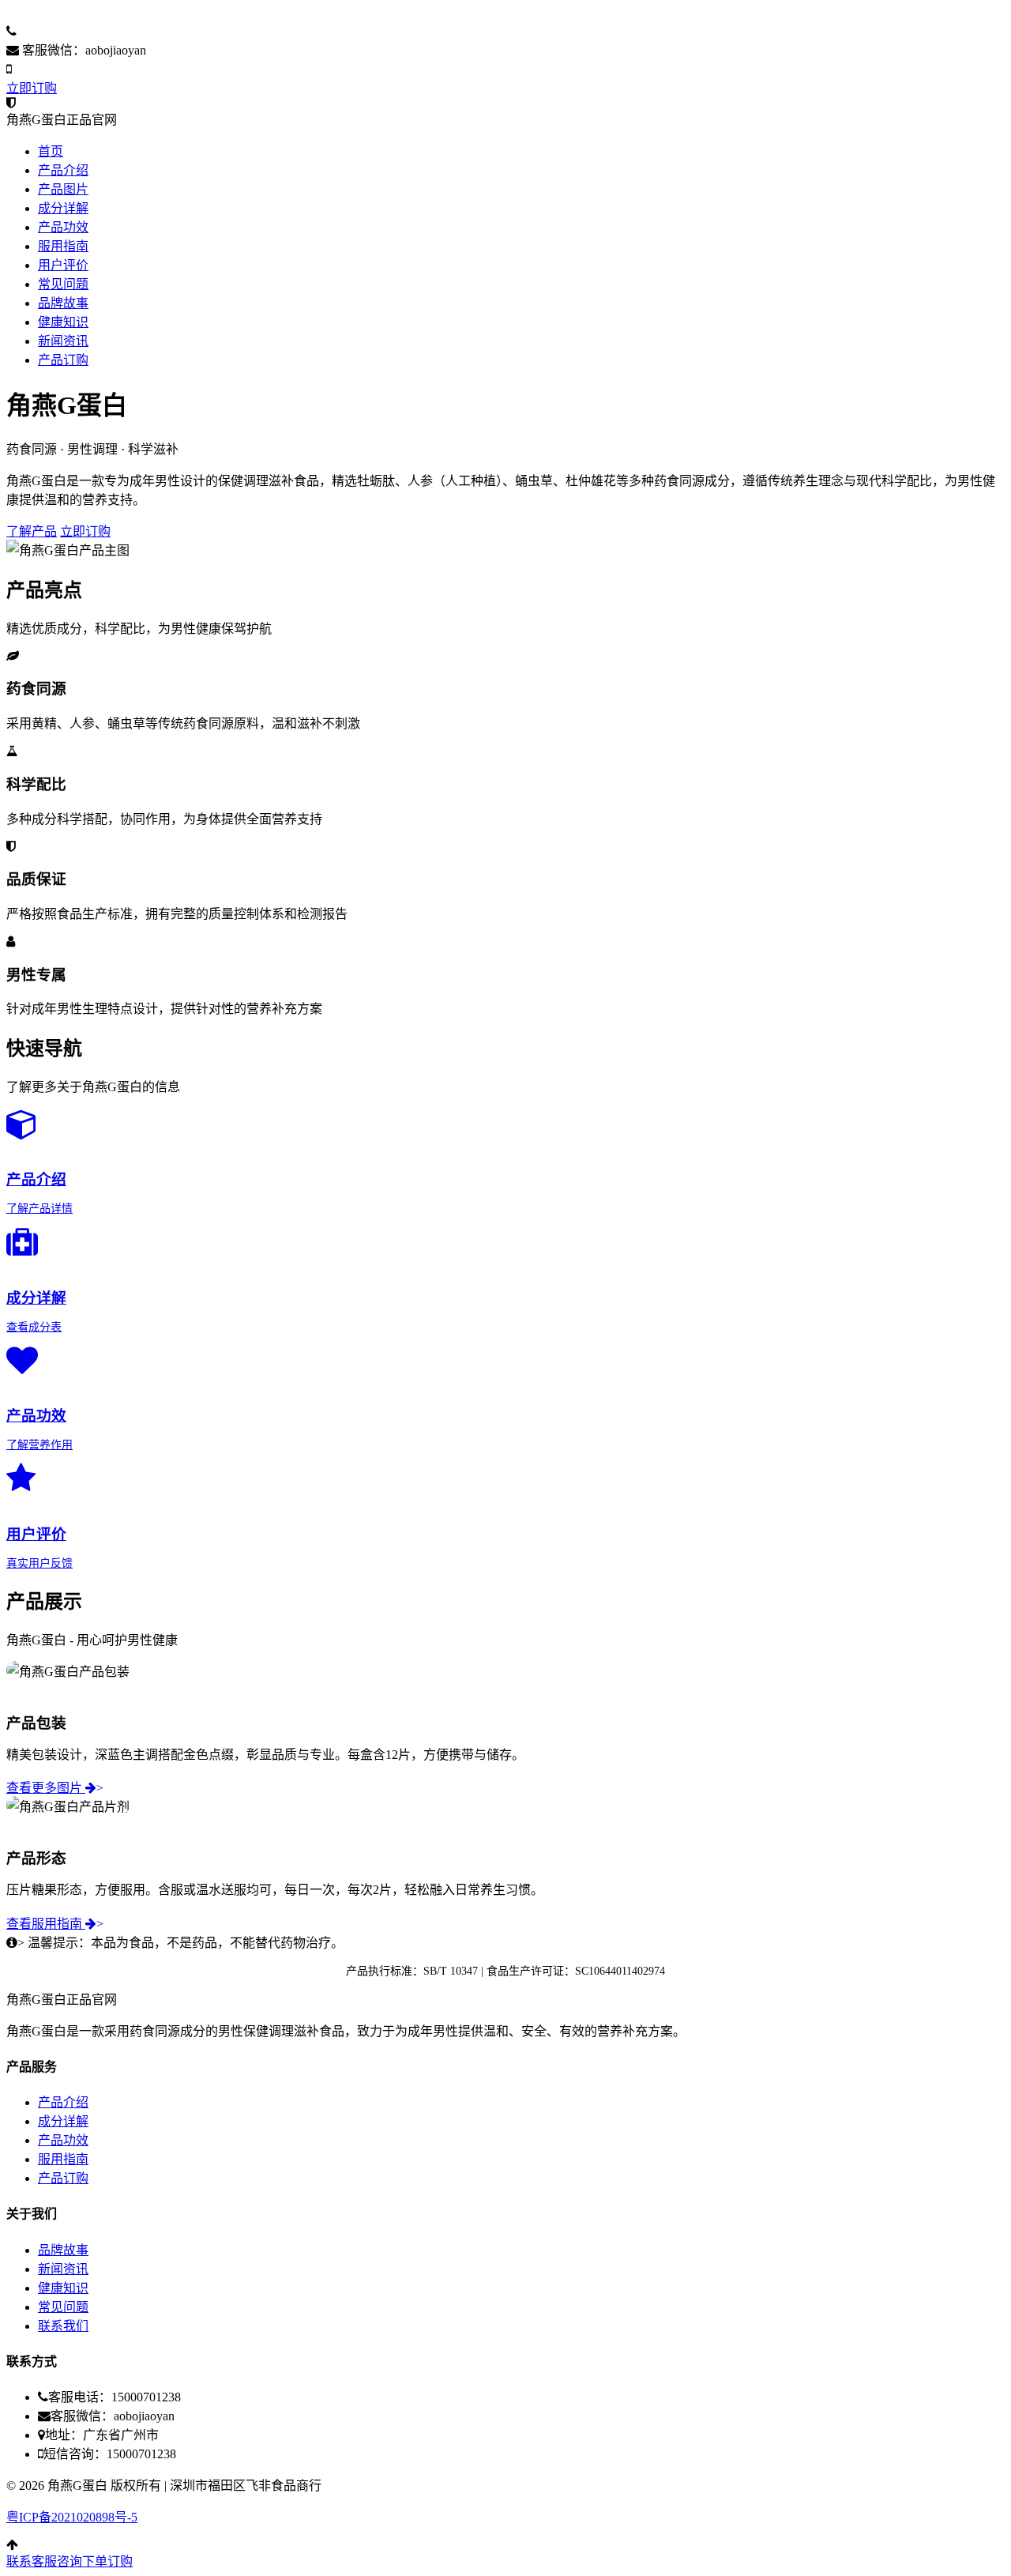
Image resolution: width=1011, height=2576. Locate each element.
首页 (51, 151)
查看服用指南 (55, 1924)
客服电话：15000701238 (86, 31)
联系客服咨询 (44, 2561)
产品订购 (63, 360)
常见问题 (63, 284)
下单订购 (107, 2561)
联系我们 (63, 2326)
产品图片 (63, 189)
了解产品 (32, 531)
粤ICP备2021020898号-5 (72, 2517)
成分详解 (63, 208)
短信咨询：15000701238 (81, 69)
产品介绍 (63, 170)
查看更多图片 (55, 1788)
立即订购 (32, 88)
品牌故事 (63, 303)
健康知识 (63, 322)
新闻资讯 (63, 341)
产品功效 (63, 227)
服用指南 (63, 246)
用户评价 (63, 265)
